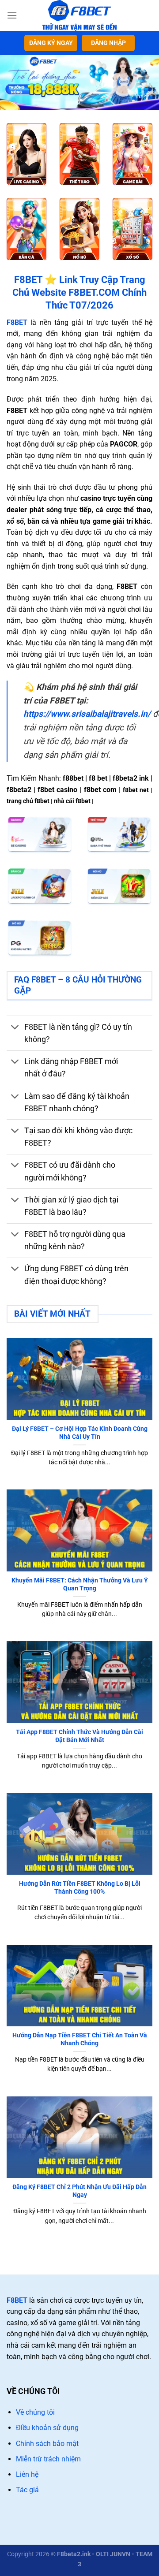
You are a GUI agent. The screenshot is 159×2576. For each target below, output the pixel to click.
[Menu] (12, 15)
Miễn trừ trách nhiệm (48, 2459)
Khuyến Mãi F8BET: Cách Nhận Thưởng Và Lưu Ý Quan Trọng (80, 1584)
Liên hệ (27, 2474)
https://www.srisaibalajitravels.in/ (87, 714)
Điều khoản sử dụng (47, 2428)
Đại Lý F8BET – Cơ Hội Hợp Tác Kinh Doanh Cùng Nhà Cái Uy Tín (80, 1433)
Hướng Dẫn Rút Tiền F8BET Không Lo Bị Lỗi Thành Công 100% (80, 1887)
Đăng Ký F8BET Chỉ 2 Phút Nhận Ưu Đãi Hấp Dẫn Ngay (79, 2191)
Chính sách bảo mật (47, 2444)
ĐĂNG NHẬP (108, 43)
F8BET (17, 2300)
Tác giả (27, 2490)
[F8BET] (79, 15)
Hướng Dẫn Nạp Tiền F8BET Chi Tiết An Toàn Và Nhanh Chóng (80, 2039)
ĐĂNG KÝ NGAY (51, 43)
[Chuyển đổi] (15, 1028)
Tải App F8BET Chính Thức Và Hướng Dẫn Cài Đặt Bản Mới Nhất (79, 1736)
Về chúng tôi (35, 2412)
